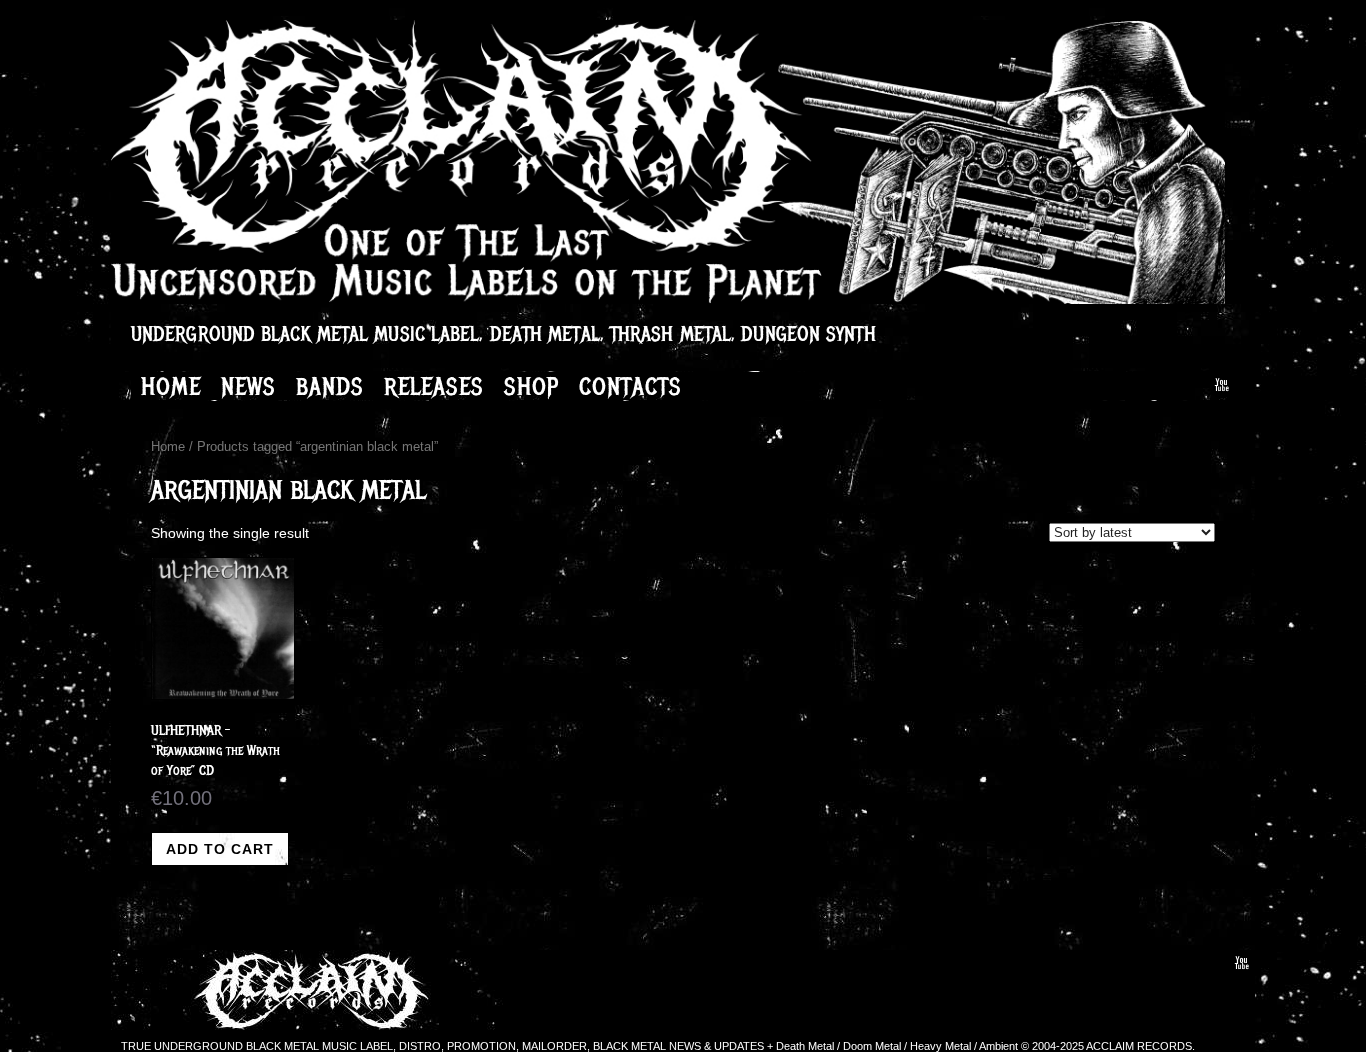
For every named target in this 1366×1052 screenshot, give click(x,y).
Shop (531, 386)
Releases (434, 386)
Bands (330, 386)
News (248, 386)
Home (171, 386)
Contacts (630, 386)
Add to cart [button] (220, 849)
